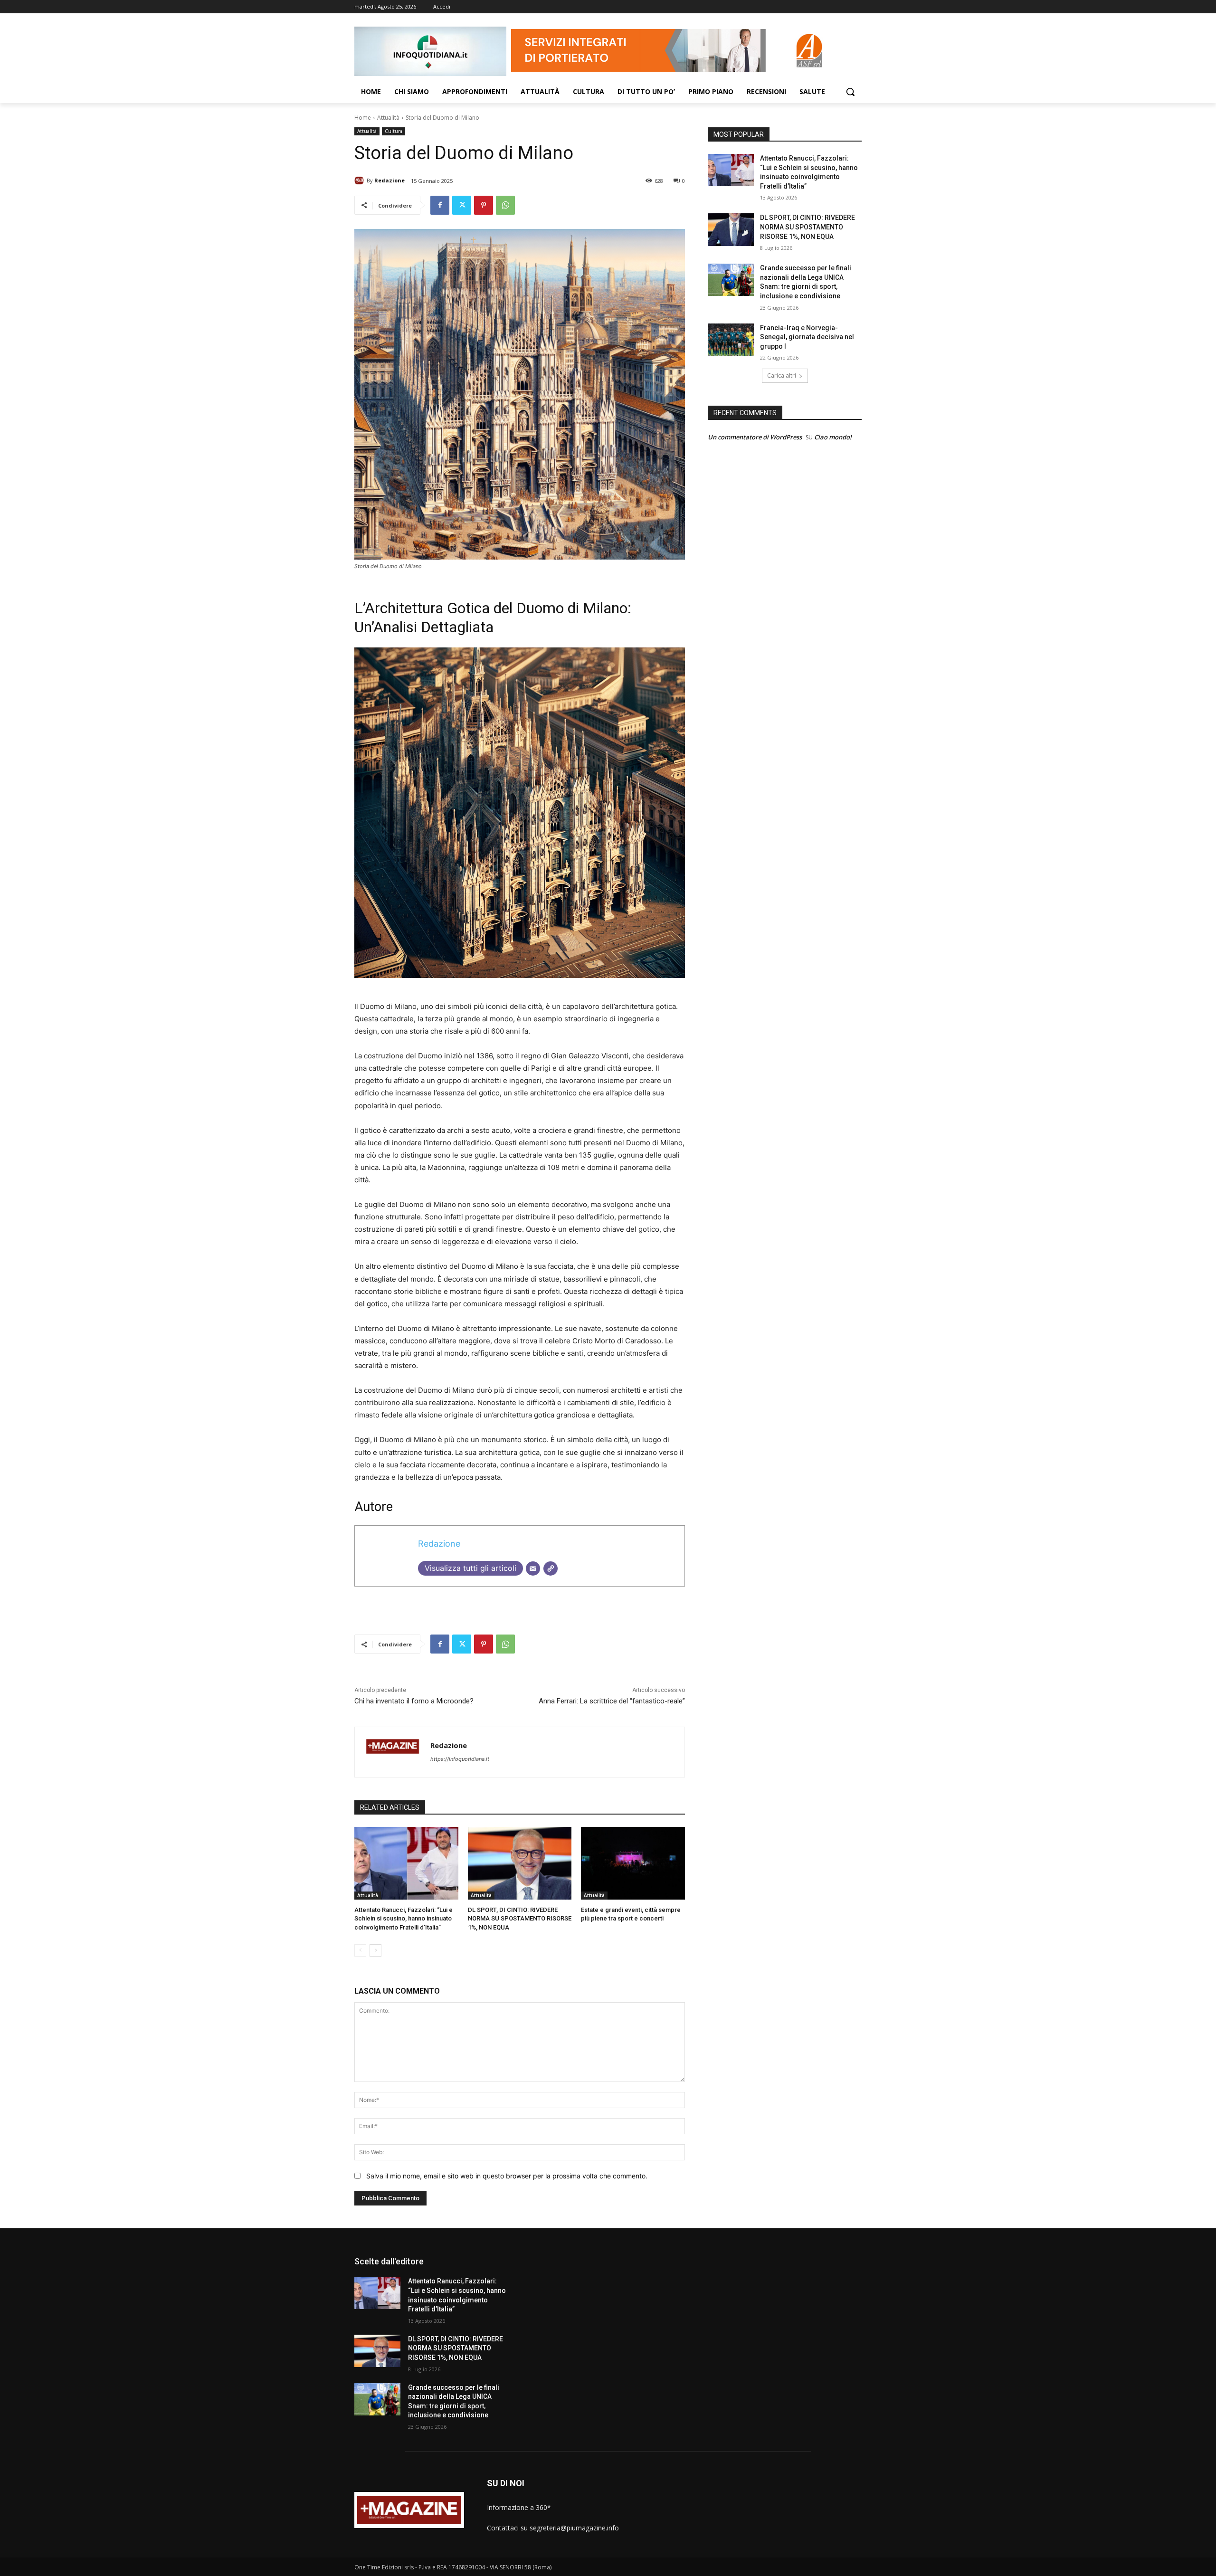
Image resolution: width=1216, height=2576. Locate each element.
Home (363, 118)
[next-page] (375, 1950)
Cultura (394, 131)
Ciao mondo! (833, 437)
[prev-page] (360, 1950)
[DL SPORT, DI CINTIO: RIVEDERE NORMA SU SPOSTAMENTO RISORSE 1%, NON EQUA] (520, 1863)
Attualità (388, 118)
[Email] (533, 1568)
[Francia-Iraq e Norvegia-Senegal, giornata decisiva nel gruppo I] (731, 340)
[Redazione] (361, 181)
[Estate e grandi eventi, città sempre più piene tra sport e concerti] (633, 1863)
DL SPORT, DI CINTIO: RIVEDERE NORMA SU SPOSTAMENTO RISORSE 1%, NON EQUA (520, 1918)
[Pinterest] (484, 205)
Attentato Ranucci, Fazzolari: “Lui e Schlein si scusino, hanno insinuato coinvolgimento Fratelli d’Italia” (404, 1918)
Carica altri (782, 375)
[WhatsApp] (505, 205)
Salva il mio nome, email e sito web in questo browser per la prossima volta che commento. (507, 2176)
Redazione (389, 180)
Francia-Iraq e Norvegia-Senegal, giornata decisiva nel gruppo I (807, 337)
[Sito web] (551, 1568)
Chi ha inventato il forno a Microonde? (414, 1701)
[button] (850, 92)
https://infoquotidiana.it (460, 1759)
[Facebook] (440, 205)
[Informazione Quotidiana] (430, 51)
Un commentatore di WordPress (755, 437)
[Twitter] (462, 205)
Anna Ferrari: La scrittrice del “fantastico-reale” (612, 1701)
